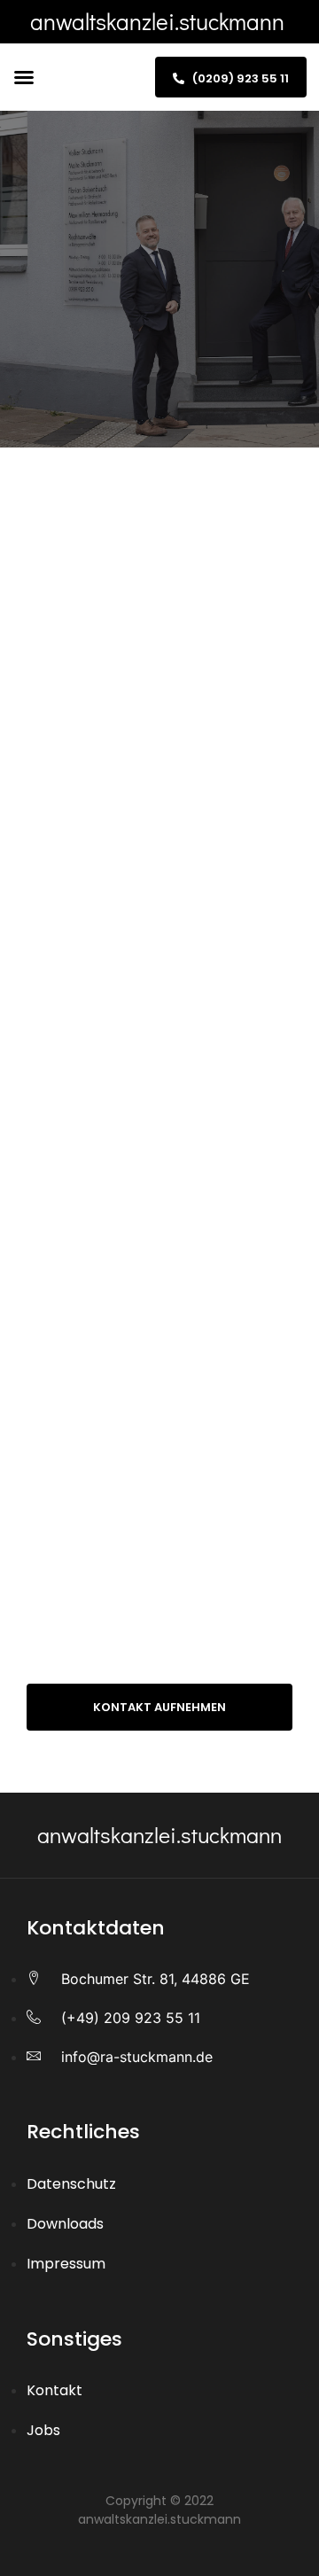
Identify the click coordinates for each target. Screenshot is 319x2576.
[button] (24, 77)
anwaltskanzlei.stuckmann (157, 21)
